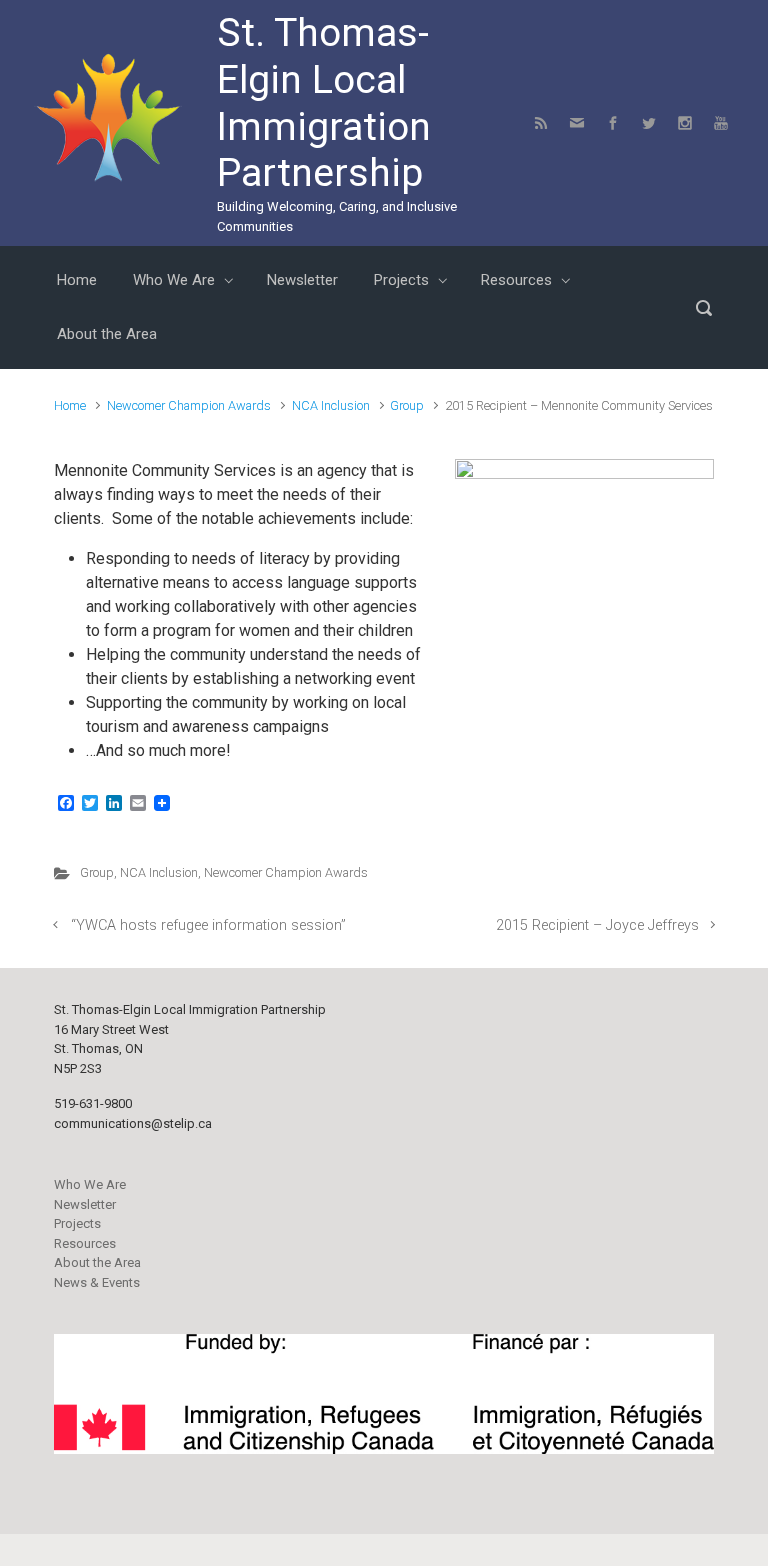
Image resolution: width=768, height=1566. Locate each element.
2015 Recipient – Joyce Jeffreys (597, 925)
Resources (85, 1243)
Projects (77, 1223)
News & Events (97, 1282)
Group (407, 405)
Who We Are (90, 1184)
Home (70, 405)
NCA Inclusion (331, 405)
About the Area (97, 1262)
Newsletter (85, 1204)
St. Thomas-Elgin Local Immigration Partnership (324, 103)
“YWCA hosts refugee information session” (208, 925)
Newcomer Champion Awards (189, 405)
